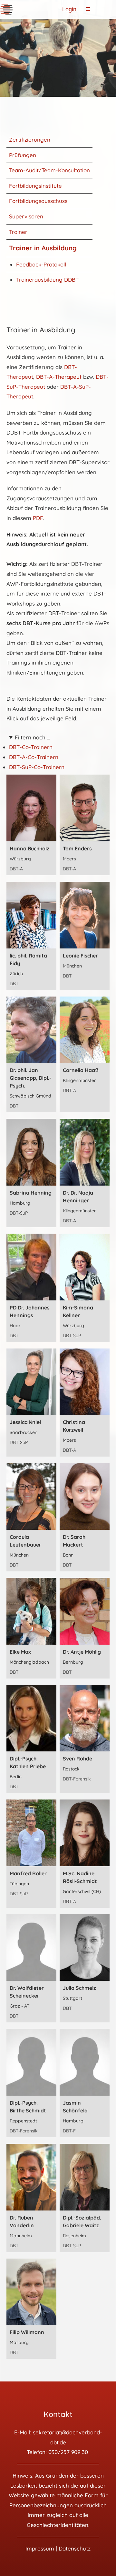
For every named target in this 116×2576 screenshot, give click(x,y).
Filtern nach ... (32, 737)
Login (69, 9)
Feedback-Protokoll (41, 264)
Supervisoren (26, 216)
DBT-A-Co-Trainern (34, 757)
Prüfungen (23, 155)
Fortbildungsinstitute (35, 186)
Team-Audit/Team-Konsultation (49, 170)
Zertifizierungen (30, 140)
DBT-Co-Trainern (31, 747)
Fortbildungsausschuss (38, 201)
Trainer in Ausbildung (43, 248)
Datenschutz (75, 2548)
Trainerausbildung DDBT (47, 280)
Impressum (40, 2548)
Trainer (18, 232)
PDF (38, 518)
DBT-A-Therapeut (59, 377)
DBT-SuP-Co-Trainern (37, 767)
